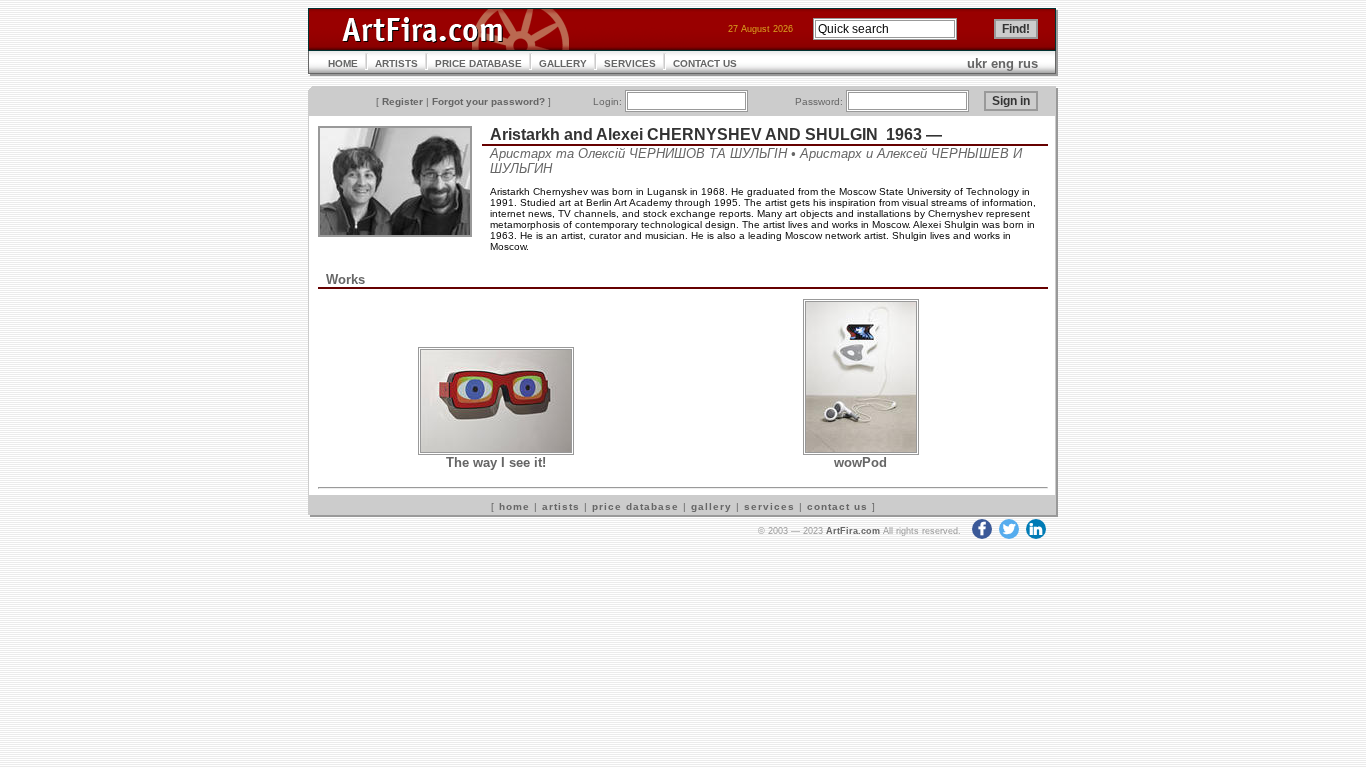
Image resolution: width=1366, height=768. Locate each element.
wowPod (860, 462)
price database (635, 506)
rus (1028, 63)
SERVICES (630, 63)
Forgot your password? (488, 101)
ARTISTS (396, 63)
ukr (977, 63)
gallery (711, 506)
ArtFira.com (853, 531)
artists (561, 506)
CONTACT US (705, 63)
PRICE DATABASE (478, 63)
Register (402, 101)
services (769, 506)
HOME (343, 63)
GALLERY (563, 63)
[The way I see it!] (496, 450)
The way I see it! (496, 462)
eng (1002, 63)
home (514, 506)
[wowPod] (861, 450)
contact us (837, 506)
